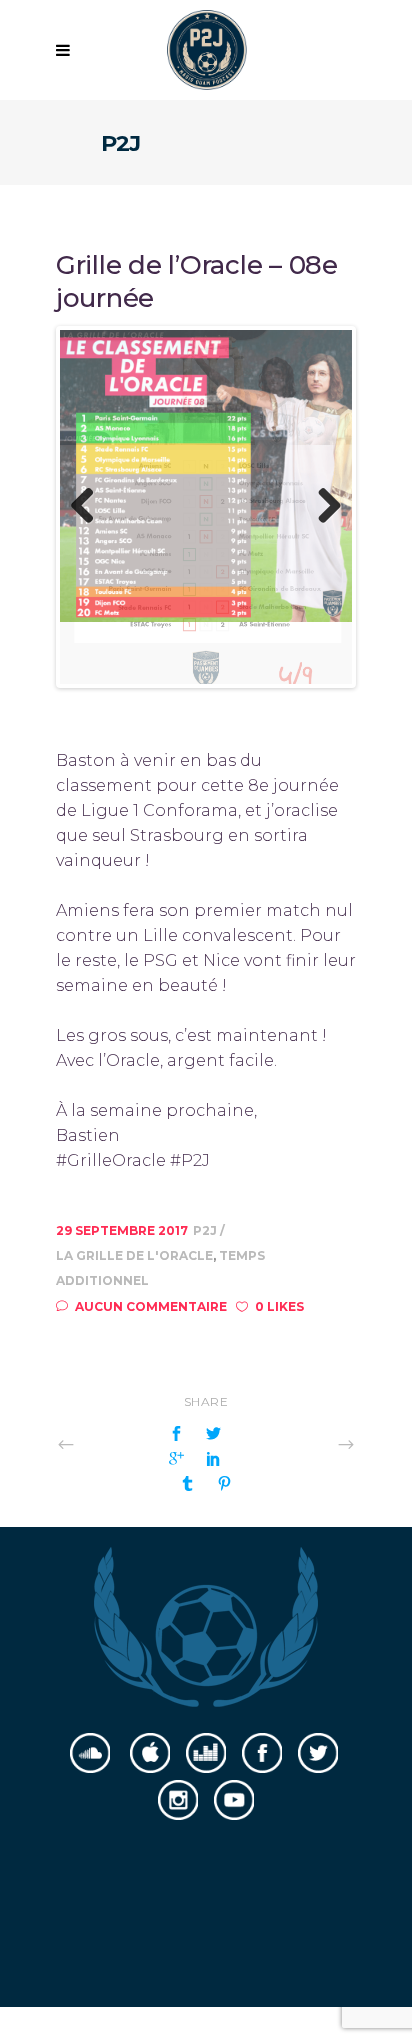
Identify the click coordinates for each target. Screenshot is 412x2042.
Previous (90, 478)
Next (322, 478)
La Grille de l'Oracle (134, 1197)
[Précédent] (110, 1385)
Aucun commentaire (151, 1248)
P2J (206, 1172)
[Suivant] (302, 1385)
